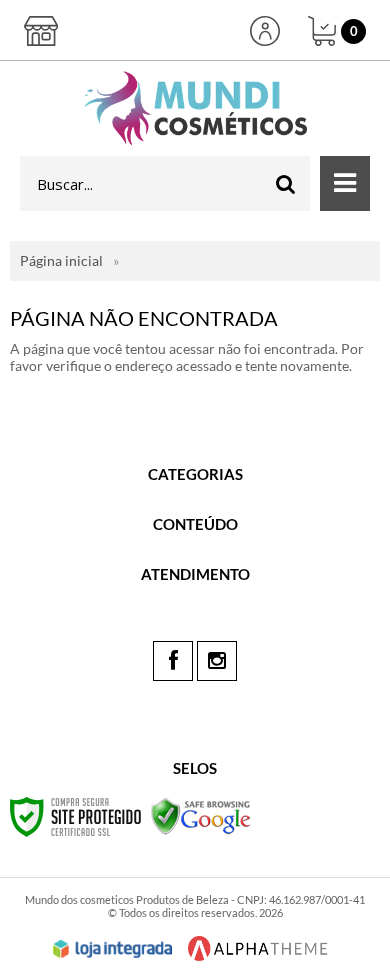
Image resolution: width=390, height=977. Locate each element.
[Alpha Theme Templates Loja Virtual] (258, 948)
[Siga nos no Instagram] (217, 661)
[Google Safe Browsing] (201, 815)
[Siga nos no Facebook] (173, 661)
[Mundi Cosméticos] (195, 108)
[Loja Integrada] (113, 949)
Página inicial (61, 260)
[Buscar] (286, 183)
